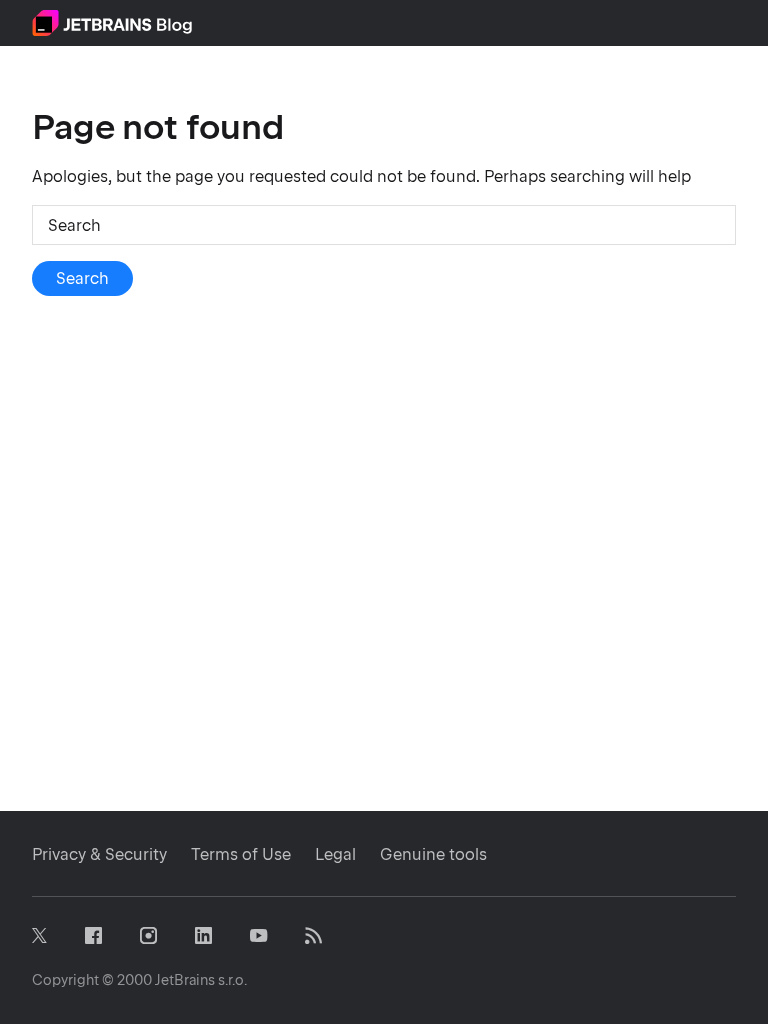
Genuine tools (433, 854)
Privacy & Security (99, 854)
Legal (335, 854)
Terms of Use (241, 854)
